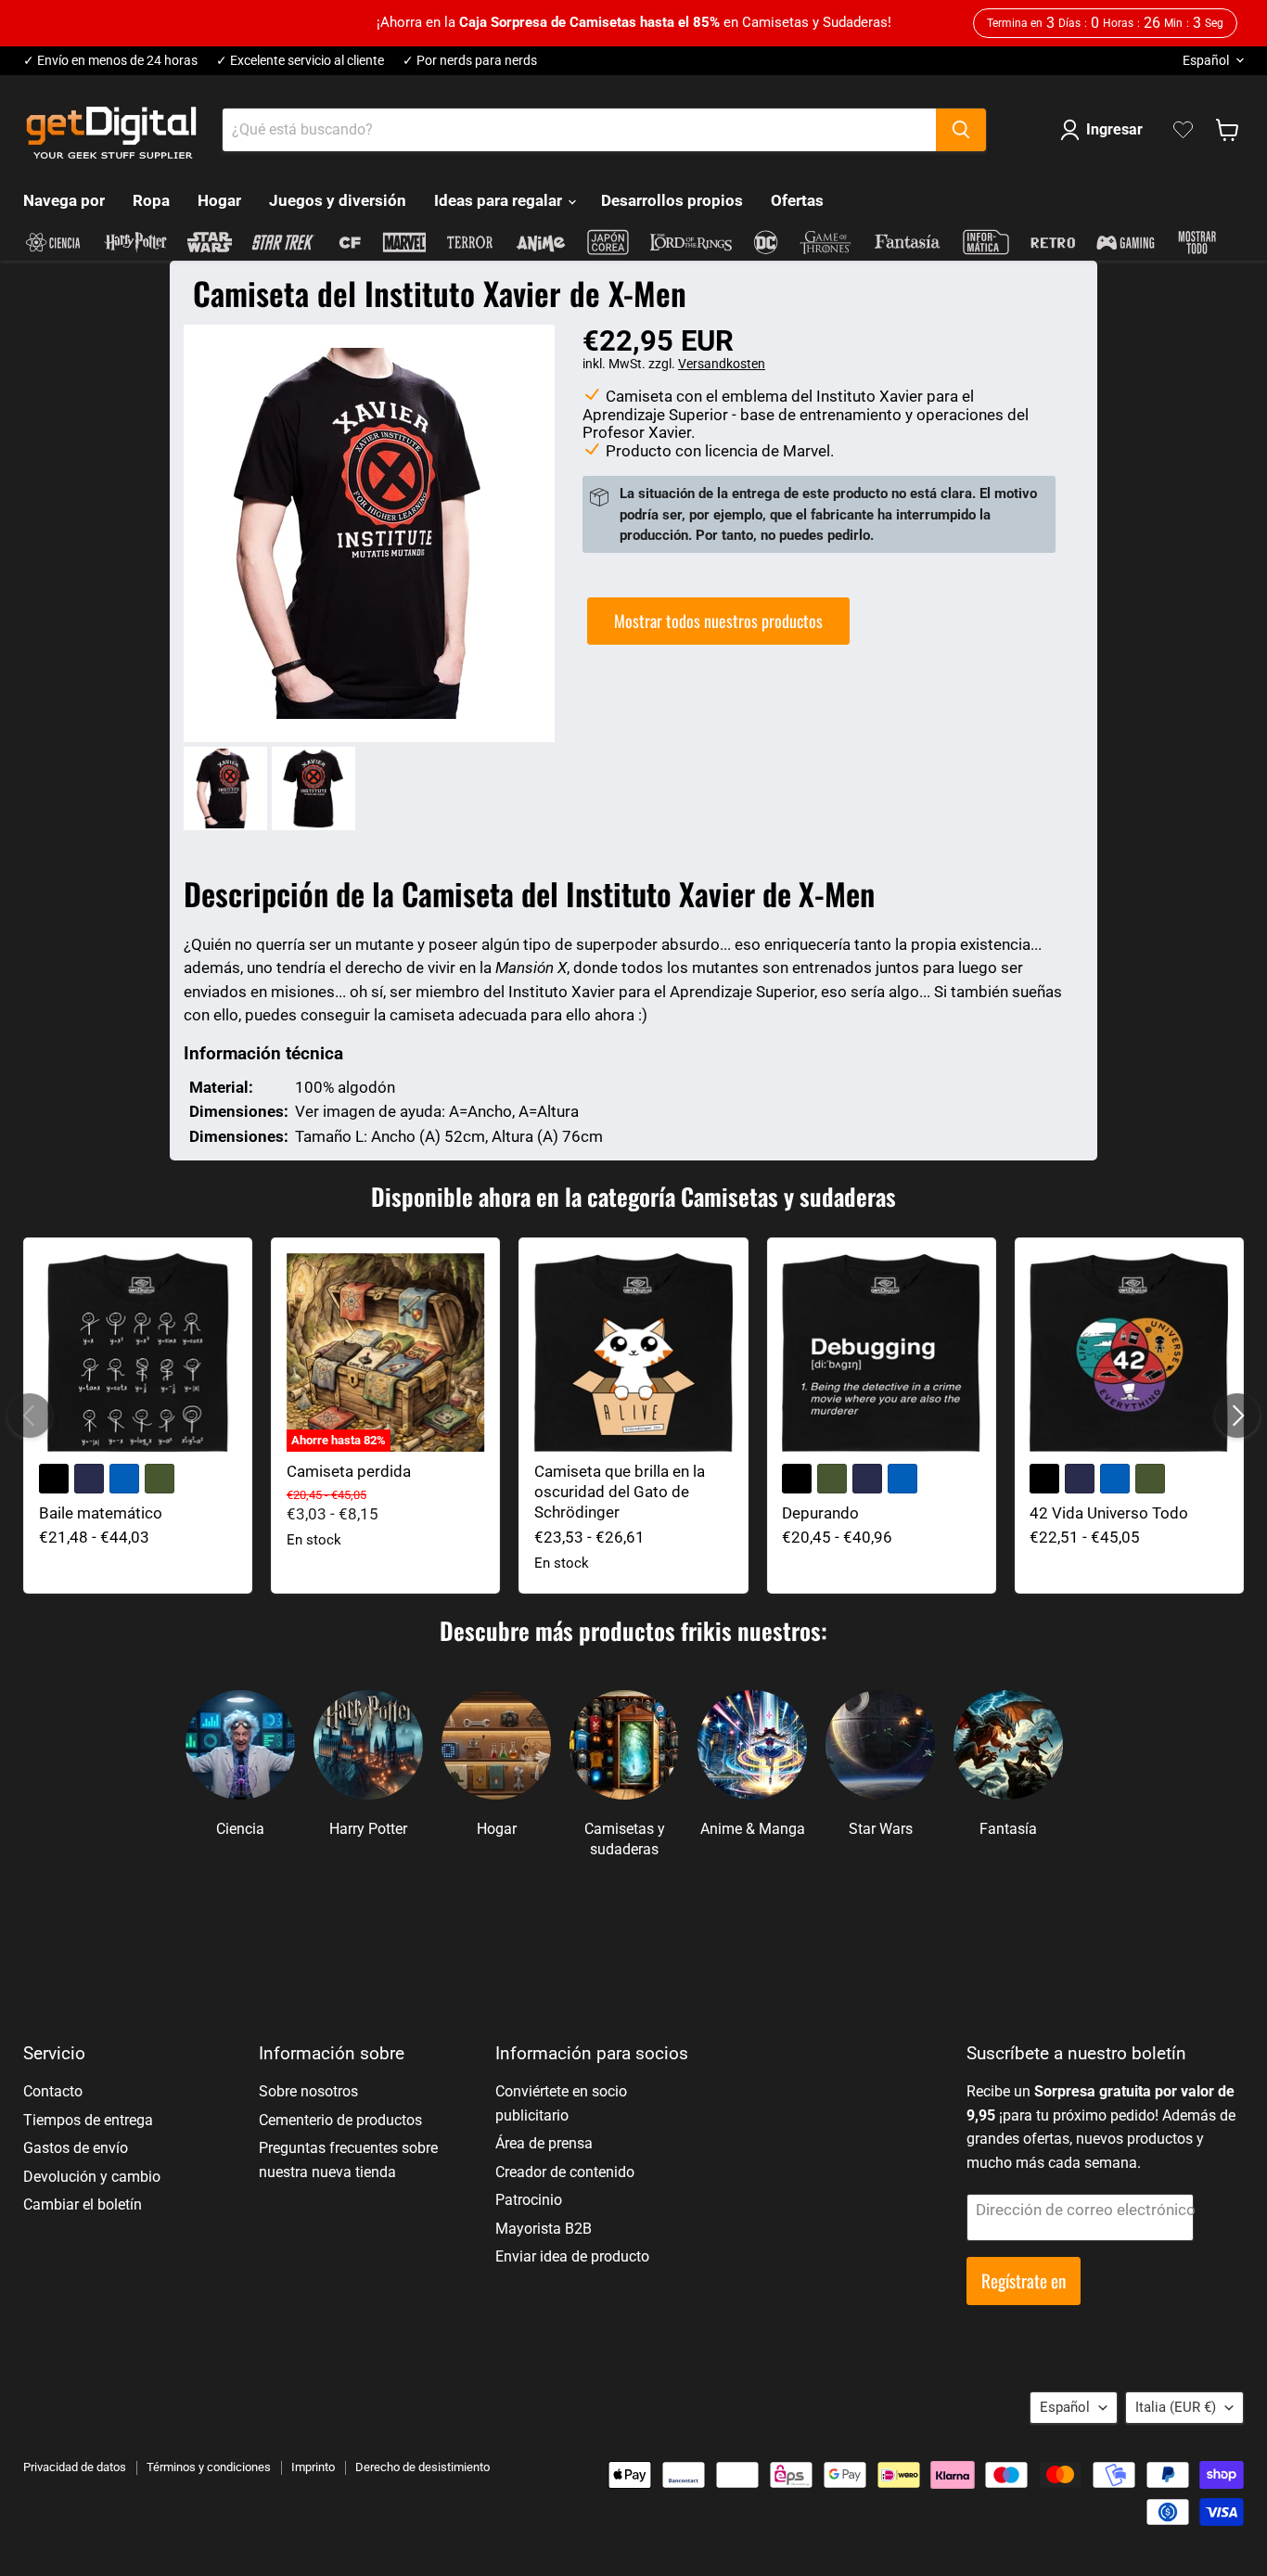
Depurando (820, 1513)
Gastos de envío (76, 2148)
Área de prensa (544, 2143)
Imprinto (313, 2467)
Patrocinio (529, 2200)
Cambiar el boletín (83, 2204)
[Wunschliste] (1183, 130)
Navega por (64, 200)
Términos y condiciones (209, 2467)
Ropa (151, 200)
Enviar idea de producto (572, 2256)
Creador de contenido (565, 2172)
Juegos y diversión (338, 200)
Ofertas (797, 200)
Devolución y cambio (92, 2177)
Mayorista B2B (544, 2229)
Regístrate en (1024, 2281)
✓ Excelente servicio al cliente (300, 61)
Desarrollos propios (672, 200)
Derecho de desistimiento (422, 2467)
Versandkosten (722, 364)
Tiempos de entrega (88, 2120)
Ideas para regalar (500, 200)
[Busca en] (961, 130)
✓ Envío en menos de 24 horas (110, 61)
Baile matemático (101, 1513)
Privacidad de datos (75, 2467)
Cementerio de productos (340, 2120)
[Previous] (30, 1416)
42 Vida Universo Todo (1109, 1513)
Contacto (53, 2091)
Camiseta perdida (349, 1471)
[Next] (1237, 1416)
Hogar (219, 200)
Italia (1176, 2407)
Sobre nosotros (308, 2091)
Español (1206, 60)
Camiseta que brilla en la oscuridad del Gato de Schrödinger (620, 1492)
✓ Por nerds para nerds (470, 61)
